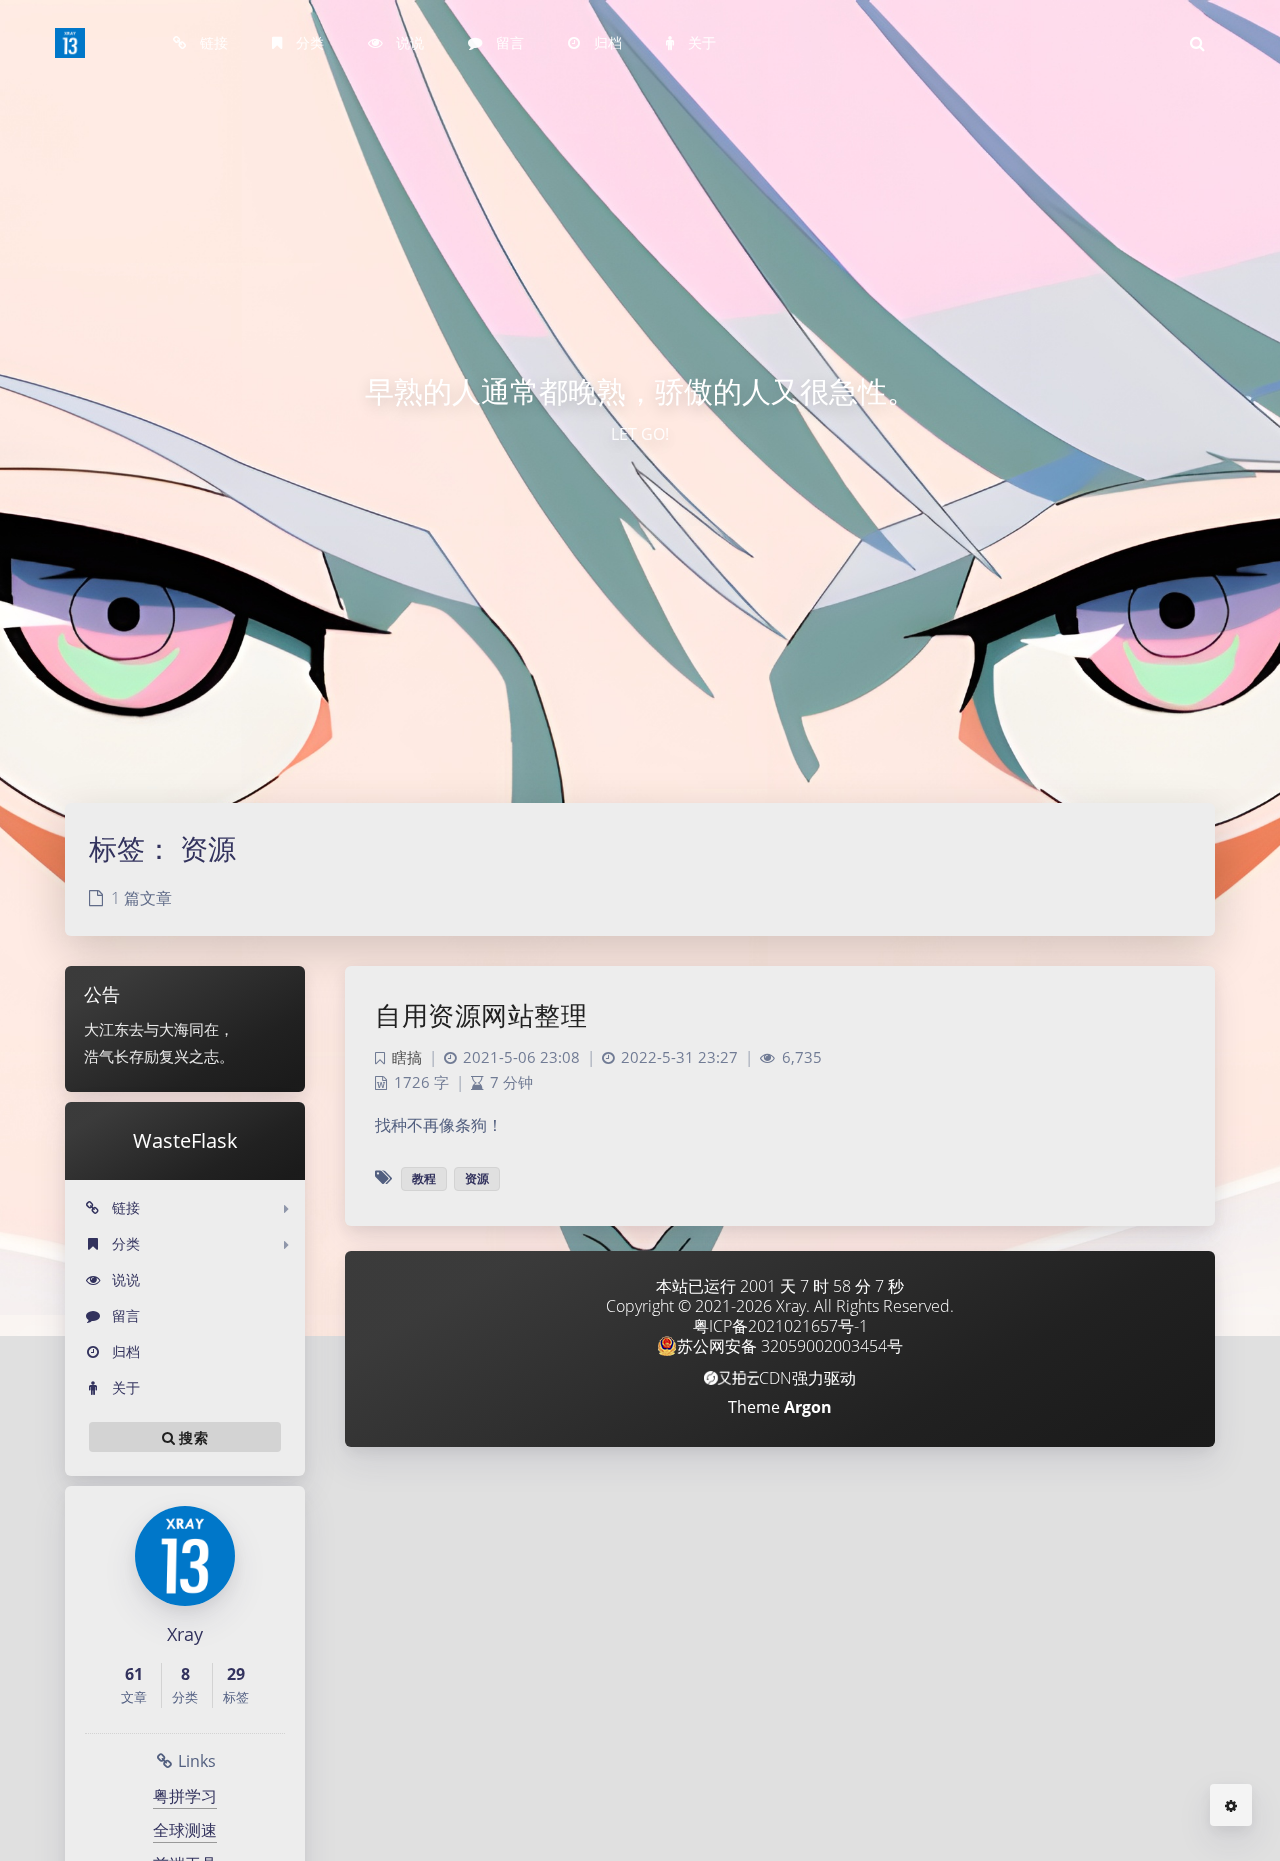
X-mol (188, 179)
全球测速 (185, 1830)
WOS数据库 (205, 105)
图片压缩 (197, 289)
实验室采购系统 (218, 217)
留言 (124, 1315)
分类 (124, 1243)
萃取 (283, 253)
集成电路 (507, 1327)
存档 (281, 105)
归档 (124, 1351)
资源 (477, 1178)
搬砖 (281, 142)
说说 (124, 1279)
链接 (124, 1207)
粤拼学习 (185, 1796)
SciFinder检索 (213, 142)
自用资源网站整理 (481, 1015)
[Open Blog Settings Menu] (1231, 1805)
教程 (424, 1178)
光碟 (283, 289)
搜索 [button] (191, 1437)
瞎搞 (282, 179)
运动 (282, 217)
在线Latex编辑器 (222, 253)
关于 (124, 1387)
